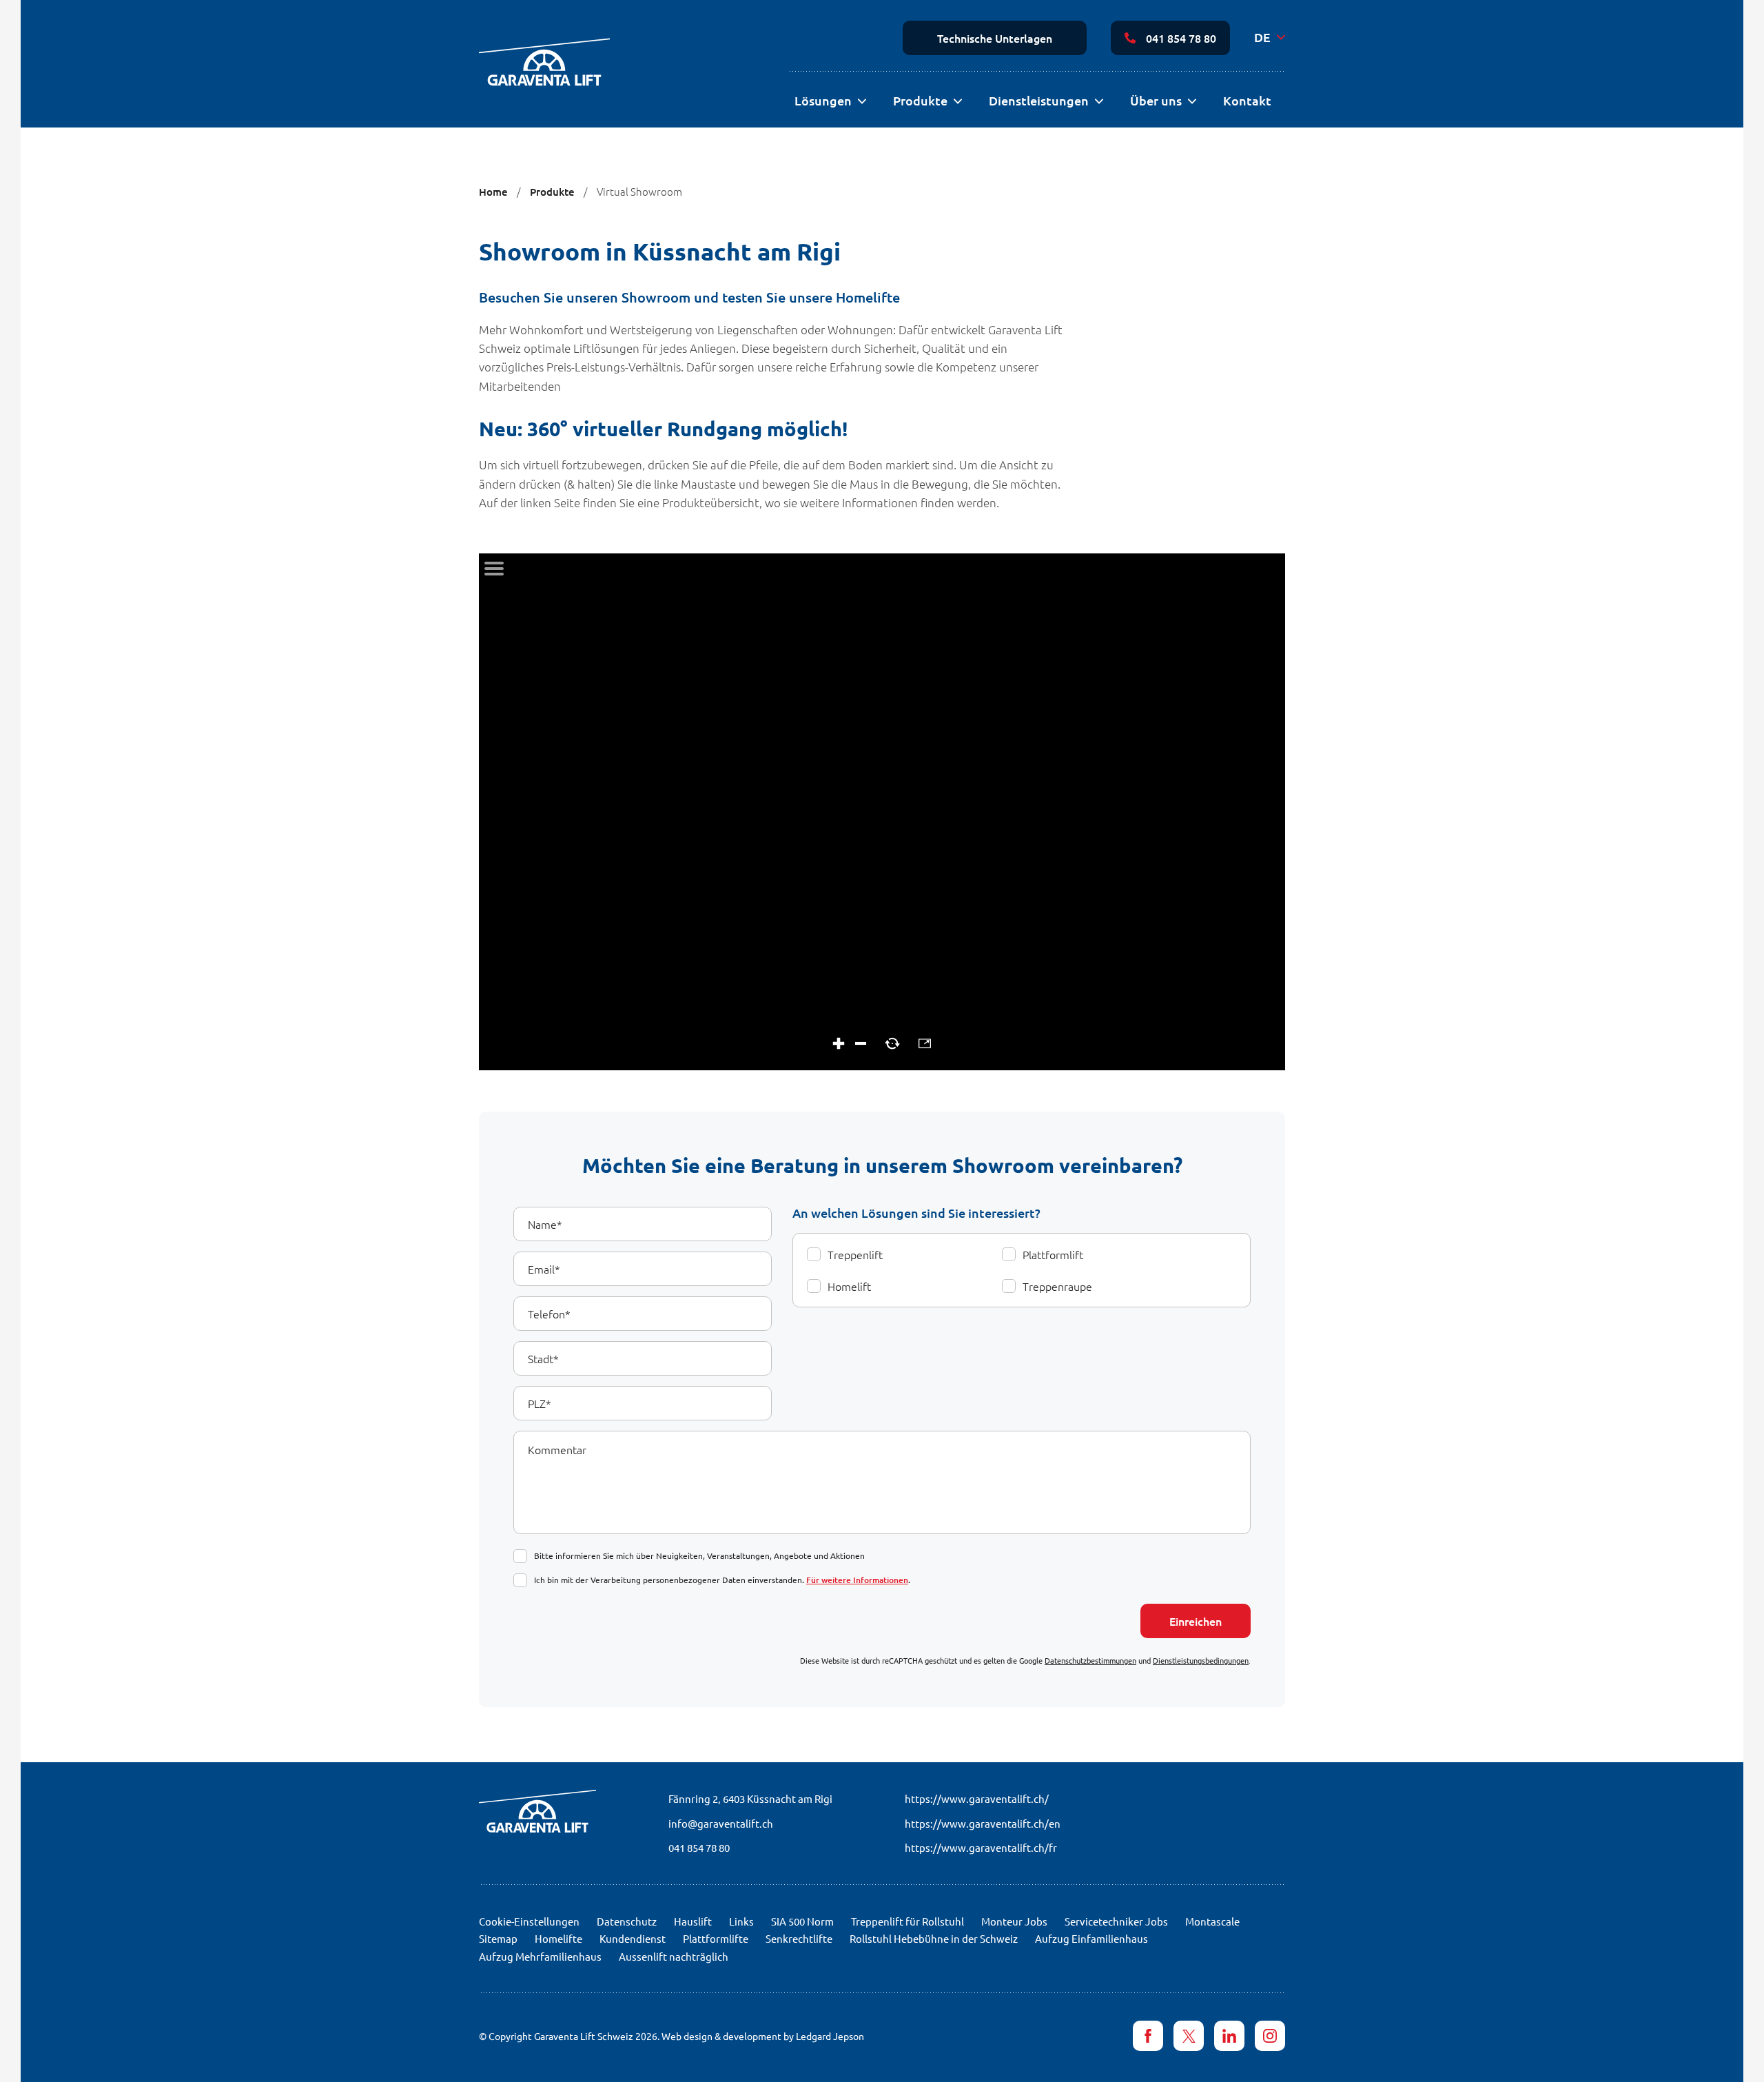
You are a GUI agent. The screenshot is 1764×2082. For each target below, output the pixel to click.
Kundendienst (633, 1938)
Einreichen (1196, 1621)
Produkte (920, 100)
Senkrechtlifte (799, 1938)
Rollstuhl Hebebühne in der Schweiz (934, 1938)
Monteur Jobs (1014, 1921)
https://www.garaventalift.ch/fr (981, 1847)
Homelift (849, 1286)
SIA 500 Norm (802, 1921)
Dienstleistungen (1039, 100)
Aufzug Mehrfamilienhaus (540, 1956)
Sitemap (498, 1938)
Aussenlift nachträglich (674, 1956)
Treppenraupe (1057, 1286)
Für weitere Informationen (857, 1580)
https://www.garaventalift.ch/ (977, 1798)
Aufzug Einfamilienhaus (1091, 1938)
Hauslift (693, 1921)
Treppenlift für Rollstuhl (907, 1921)
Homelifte (558, 1938)
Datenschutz (627, 1921)
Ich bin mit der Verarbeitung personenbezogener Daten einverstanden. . (722, 1580)
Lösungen (823, 100)
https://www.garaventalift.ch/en (983, 1823)
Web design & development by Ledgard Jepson (763, 2036)
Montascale (1212, 1921)
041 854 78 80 (1181, 38)
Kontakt (1247, 100)
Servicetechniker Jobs (1116, 1921)
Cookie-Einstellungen (529, 1921)
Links (741, 1921)
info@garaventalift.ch (721, 1823)
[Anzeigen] (862, 102)
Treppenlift (855, 1254)
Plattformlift (1053, 1254)
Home (493, 192)
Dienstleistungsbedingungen (1201, 1660)
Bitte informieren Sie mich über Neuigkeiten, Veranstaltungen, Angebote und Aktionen (699, 1555)
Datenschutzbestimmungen (1090, 1660)
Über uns (1156, 100)
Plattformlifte (716, 1938)
